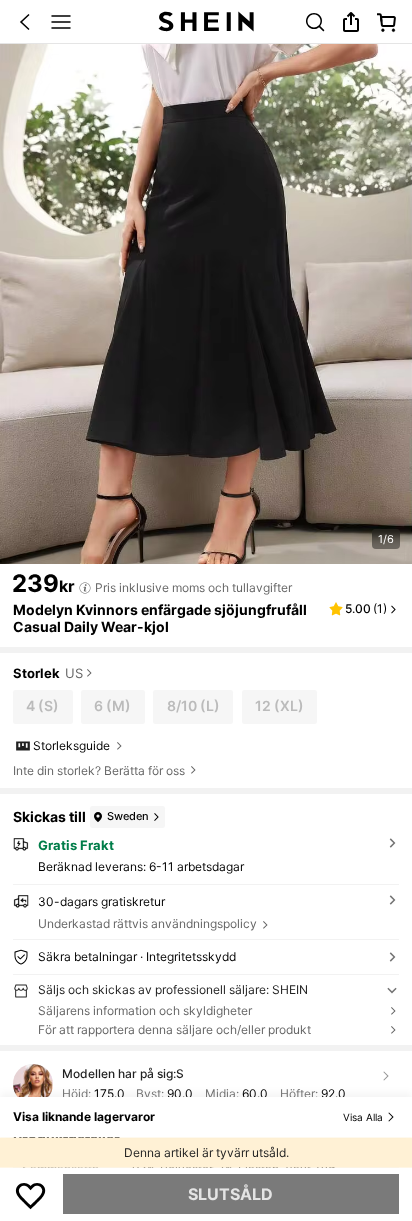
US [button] (74, 674)
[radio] (42, 707)
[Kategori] (61, 22)
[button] (25, 22)
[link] (315, 22)
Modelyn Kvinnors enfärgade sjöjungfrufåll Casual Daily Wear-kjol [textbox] (160, 618)
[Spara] (31, 1194)
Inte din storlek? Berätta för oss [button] (99, 771)
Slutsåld (230, 1194)
